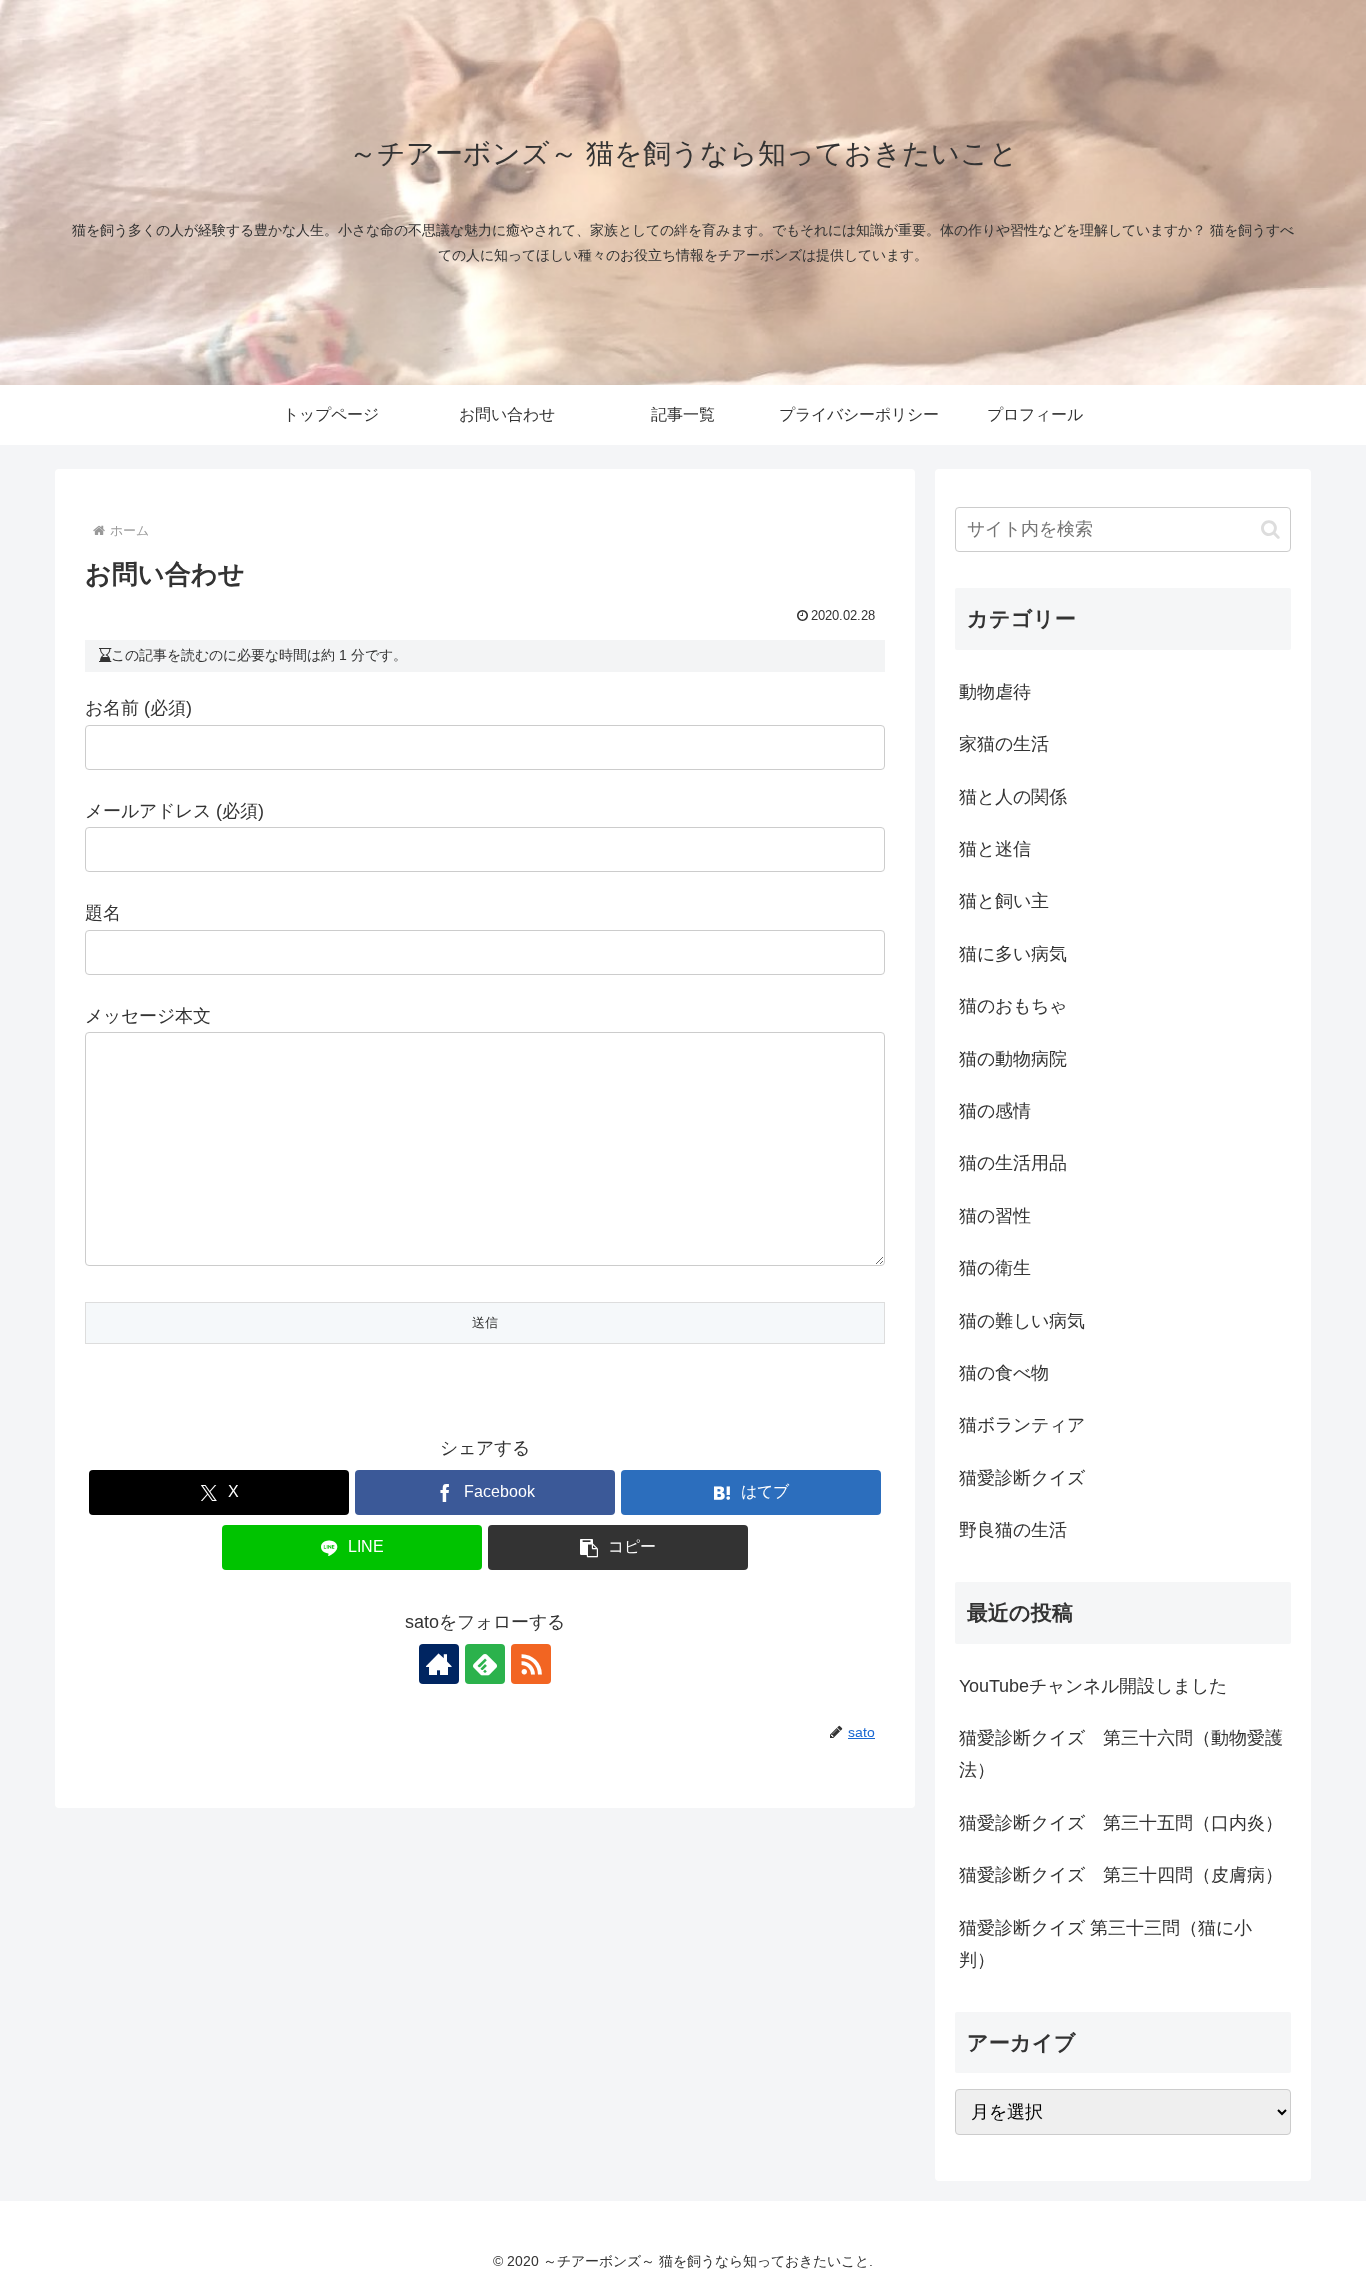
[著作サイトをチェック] (439, 1664)
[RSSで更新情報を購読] (531, 1664)
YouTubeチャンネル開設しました (1093, 1686)
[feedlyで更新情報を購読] (485, 1664)
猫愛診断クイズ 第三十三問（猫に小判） (1105, 1944)
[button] (618, 1547)
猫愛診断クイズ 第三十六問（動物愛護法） (1121, 1754)
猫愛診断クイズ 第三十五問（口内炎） (1121, 1823)
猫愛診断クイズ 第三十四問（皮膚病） (1121, 1875)
